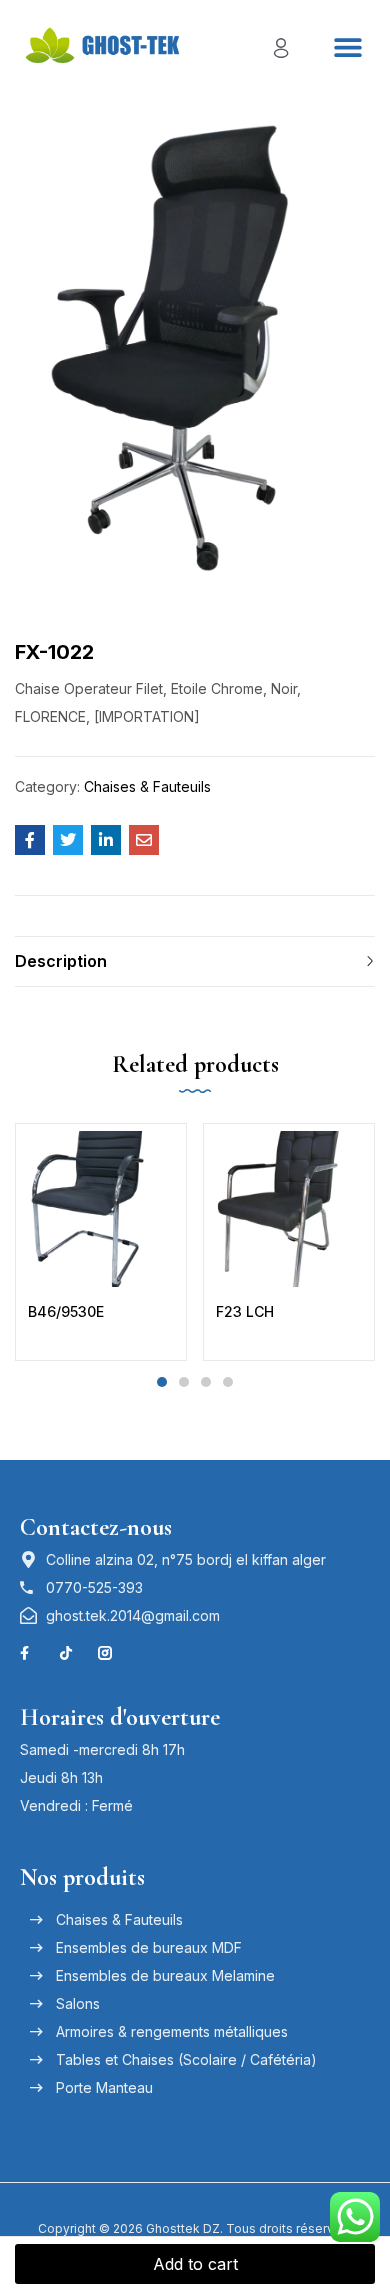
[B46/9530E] (101, 1209)
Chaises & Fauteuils (147, 786)
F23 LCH (245, 1311)
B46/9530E (66, 1311)
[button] (347, 46)
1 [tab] (162, 1382)
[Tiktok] (66, 1653)
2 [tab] (184, 1382)
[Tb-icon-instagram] (105, 1653)
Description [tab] (61, 961)
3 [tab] (206, 1382)
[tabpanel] (101, 1242)
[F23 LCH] (289, 1209)
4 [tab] (228, 1382)
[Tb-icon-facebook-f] (27, 1653)
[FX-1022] (30, 840)
